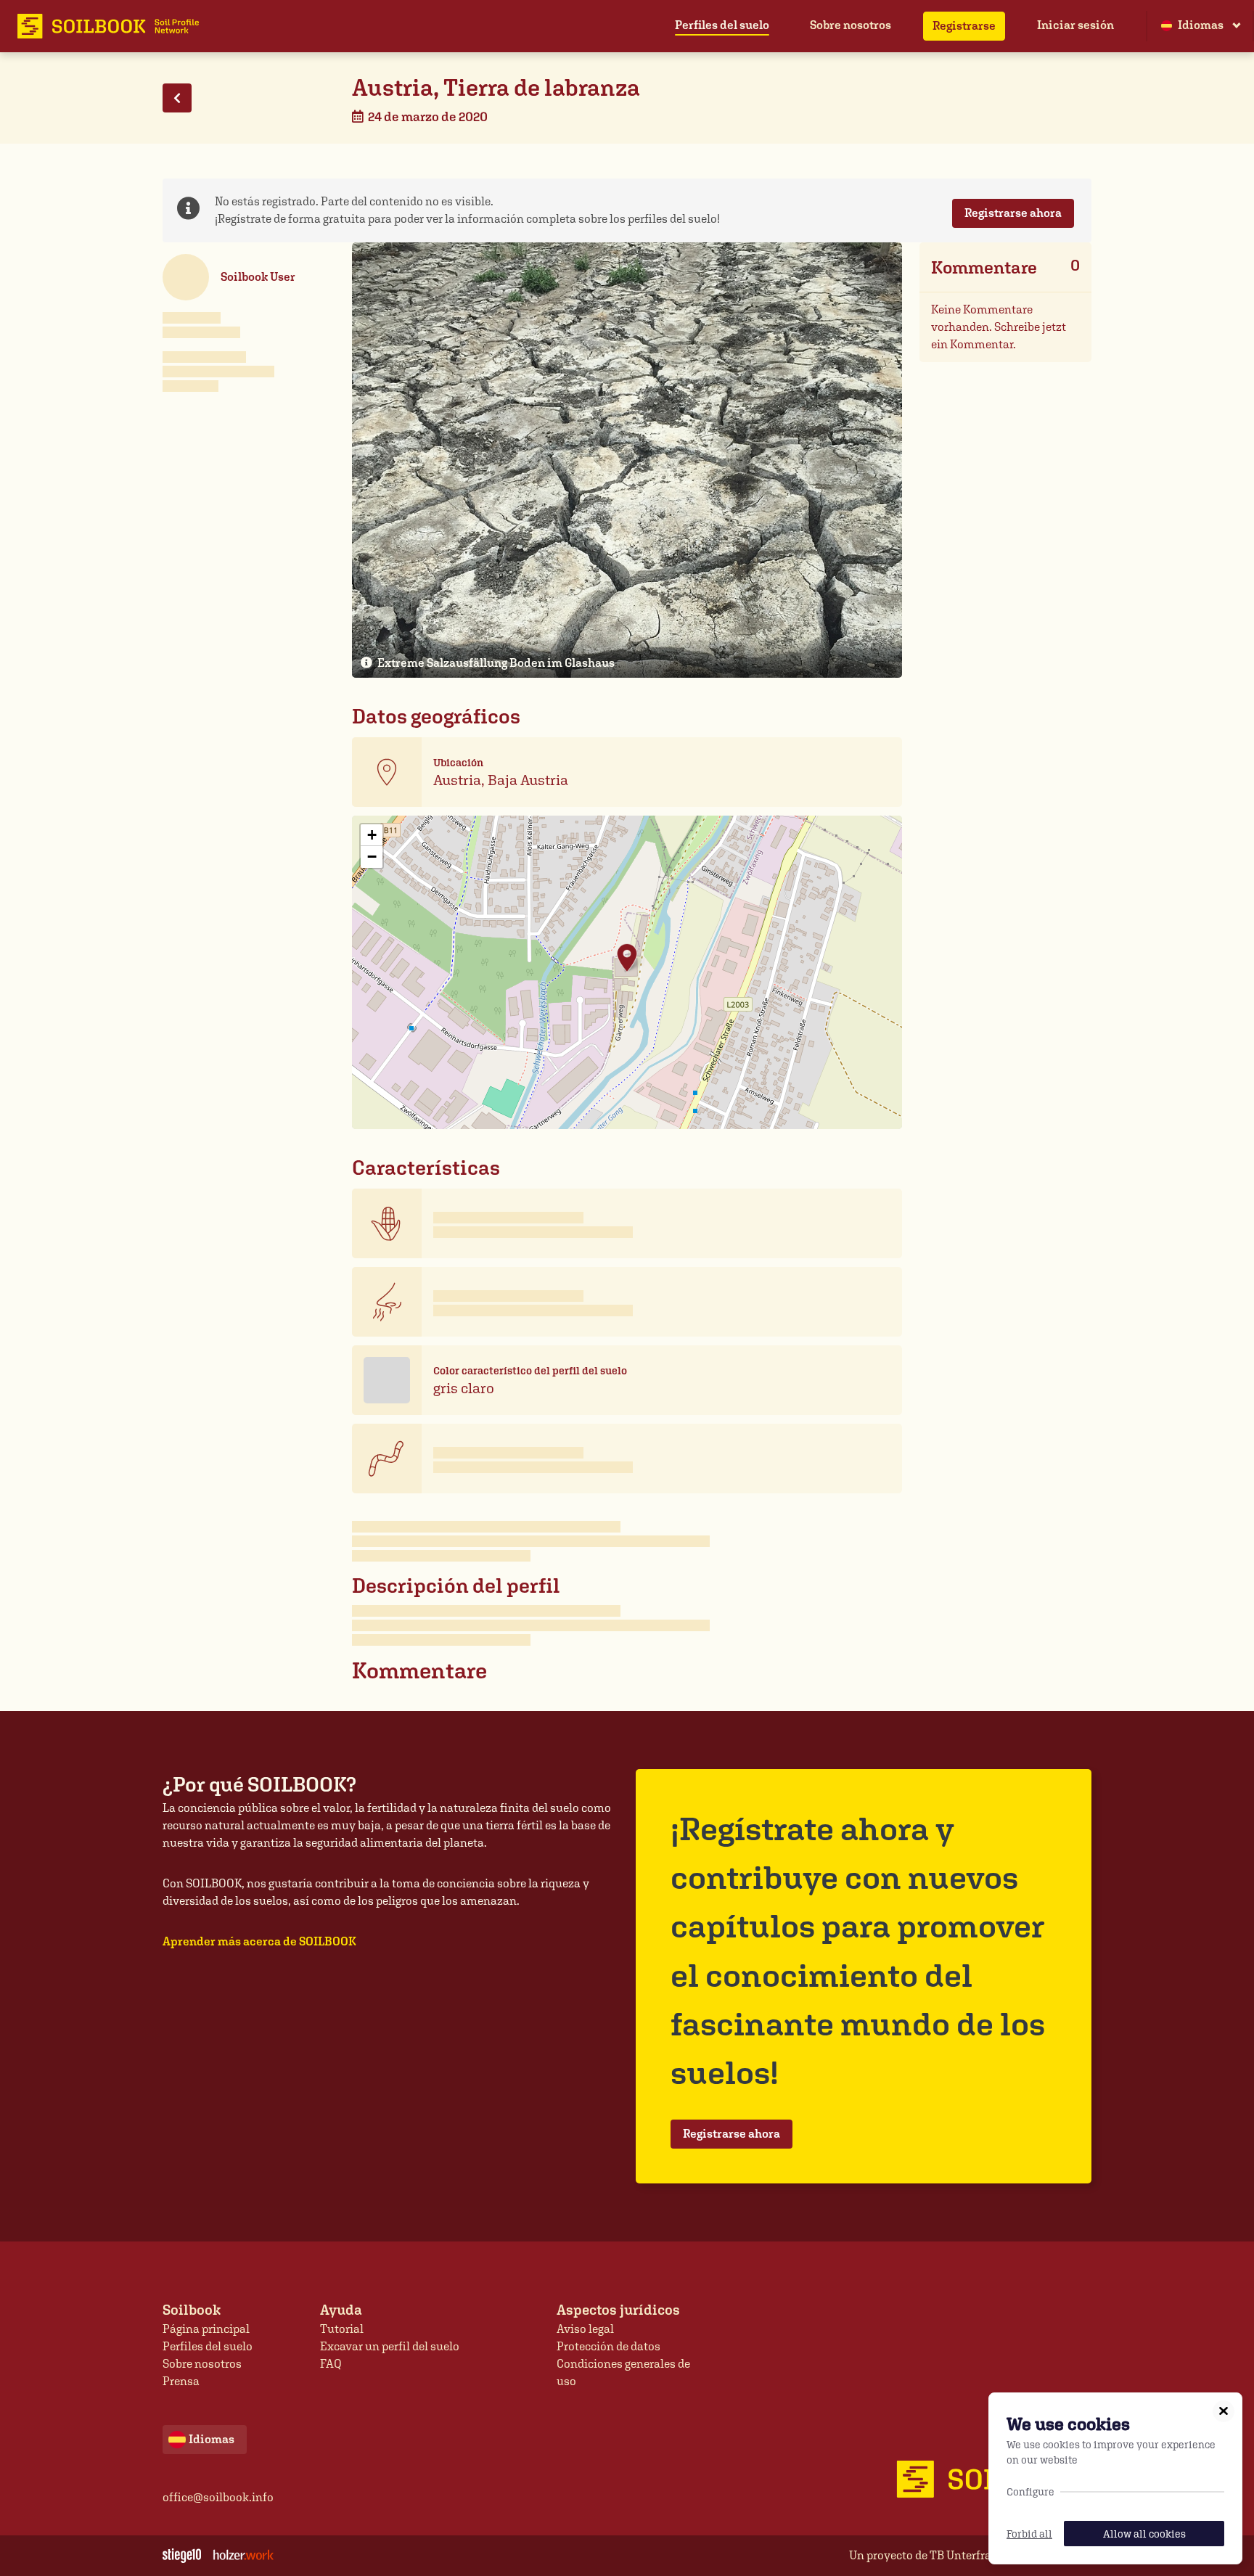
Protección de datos (608, 2346)
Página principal (206, 2329)
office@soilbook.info (218, 2497)
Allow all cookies (1144, 2534)
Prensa (181, 2381)
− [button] (372, 857)
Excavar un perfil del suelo (390, 2346)
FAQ (331, 2364)
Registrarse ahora (1013, 213)
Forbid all (1029, 2534)
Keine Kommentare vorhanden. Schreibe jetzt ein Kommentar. (999, 327)
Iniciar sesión (1075, 25)
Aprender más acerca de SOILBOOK (259, 1941)
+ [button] (372, 835)
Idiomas (1201, 25)
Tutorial (342, 2329)
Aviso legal (585, 2329)
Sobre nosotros (851, 25)
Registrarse (964, 26)
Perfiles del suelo (722, 25)
